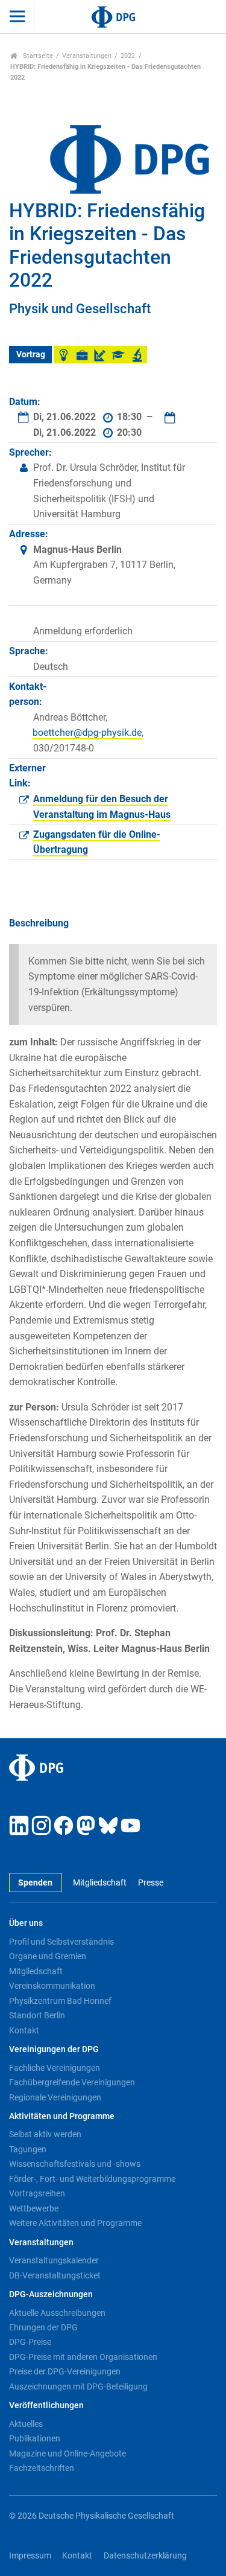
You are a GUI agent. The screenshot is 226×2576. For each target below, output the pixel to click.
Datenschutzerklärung (145, 2556)
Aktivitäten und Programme (62, 2116)
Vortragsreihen (37, 2193)
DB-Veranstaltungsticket (55, 2275)
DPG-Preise (30, 2342)
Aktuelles (26, 2424)
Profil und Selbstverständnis (61, 1942)
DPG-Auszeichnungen (51, 2294)
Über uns (26, 1923)
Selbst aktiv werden (45, 2134)
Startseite (37, 56)
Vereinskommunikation (52, 1986)
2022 (128, 56)
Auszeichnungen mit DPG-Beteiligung (78, 2386)
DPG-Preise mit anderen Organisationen (83, 2357)
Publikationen (35, 2438)
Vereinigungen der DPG (54, 2049)
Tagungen (28, 2149)
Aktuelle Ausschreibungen (57, 2313)
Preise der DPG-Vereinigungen (65, 2371)
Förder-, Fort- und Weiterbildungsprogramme (92, 2179)
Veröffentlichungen (46, 2405)
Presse (150, 1883)
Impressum (30, 2556)
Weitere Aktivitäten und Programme (75, 2223)
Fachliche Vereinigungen (55, 2068)
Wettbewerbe (34, 2208)
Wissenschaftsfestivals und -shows (75, 2164)
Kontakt (24, 2030)
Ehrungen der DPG (43, 2327)
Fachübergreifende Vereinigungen (72, 2082)
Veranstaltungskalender (54, 2260)
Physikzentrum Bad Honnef (60, 2001)
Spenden (35, 1883)
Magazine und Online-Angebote (67, 2453)
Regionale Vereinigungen (55, 2097)
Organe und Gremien (48, 1956)
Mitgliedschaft (100, 1883)
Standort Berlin (37, 2015)
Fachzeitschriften (42, 2468)
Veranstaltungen (87, 56)
